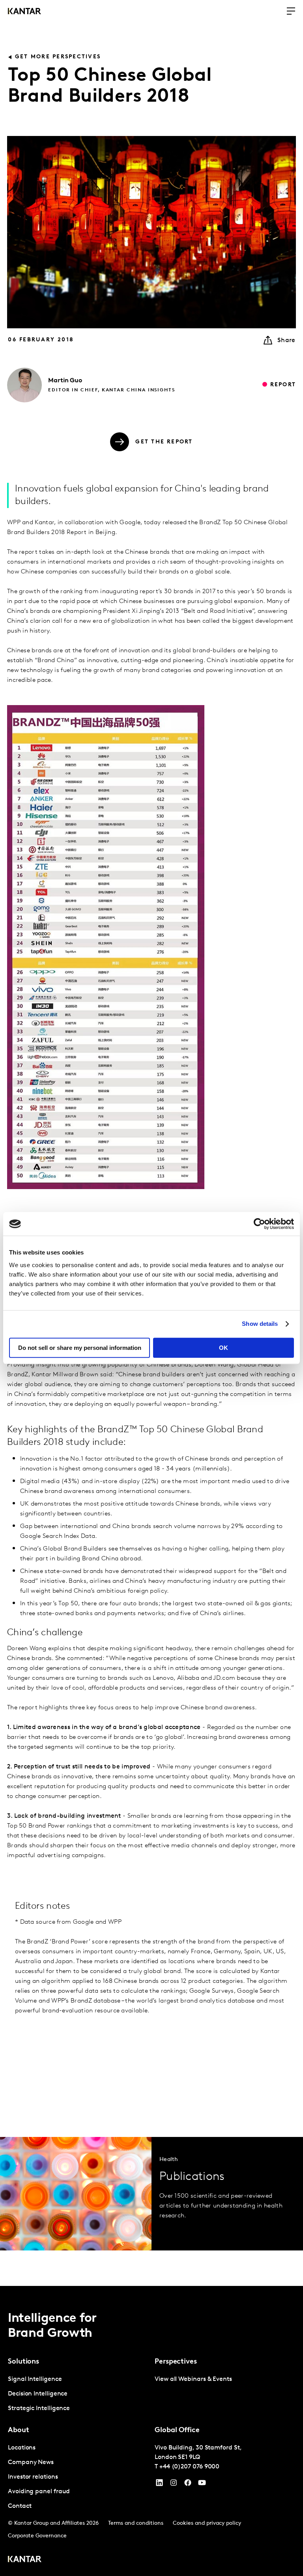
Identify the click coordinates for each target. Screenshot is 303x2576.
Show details (260, 1324)
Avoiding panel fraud (39, 2492)
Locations (22, 2448)
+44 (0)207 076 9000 (189, 2467)
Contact (20, 2506)
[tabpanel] (78, 2394)
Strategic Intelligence (39, 2408)
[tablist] (151, 2431)
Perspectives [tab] (176, 2362)
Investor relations (33, 2477)
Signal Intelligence (35, 2379)
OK (224, 1348)
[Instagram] (174, 2485)
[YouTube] (159, 2485)
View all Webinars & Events (193, 2379)
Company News (31, 2462)
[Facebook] (188, 2485)
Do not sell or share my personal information (80, 1348)
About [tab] (19, 2431)
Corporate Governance (37, 2536)
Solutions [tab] (23, 2362)
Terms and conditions (136, 2523)
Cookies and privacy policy (207, 2523)
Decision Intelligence (38, 2394)
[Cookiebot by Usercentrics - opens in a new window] (259, 1224)
